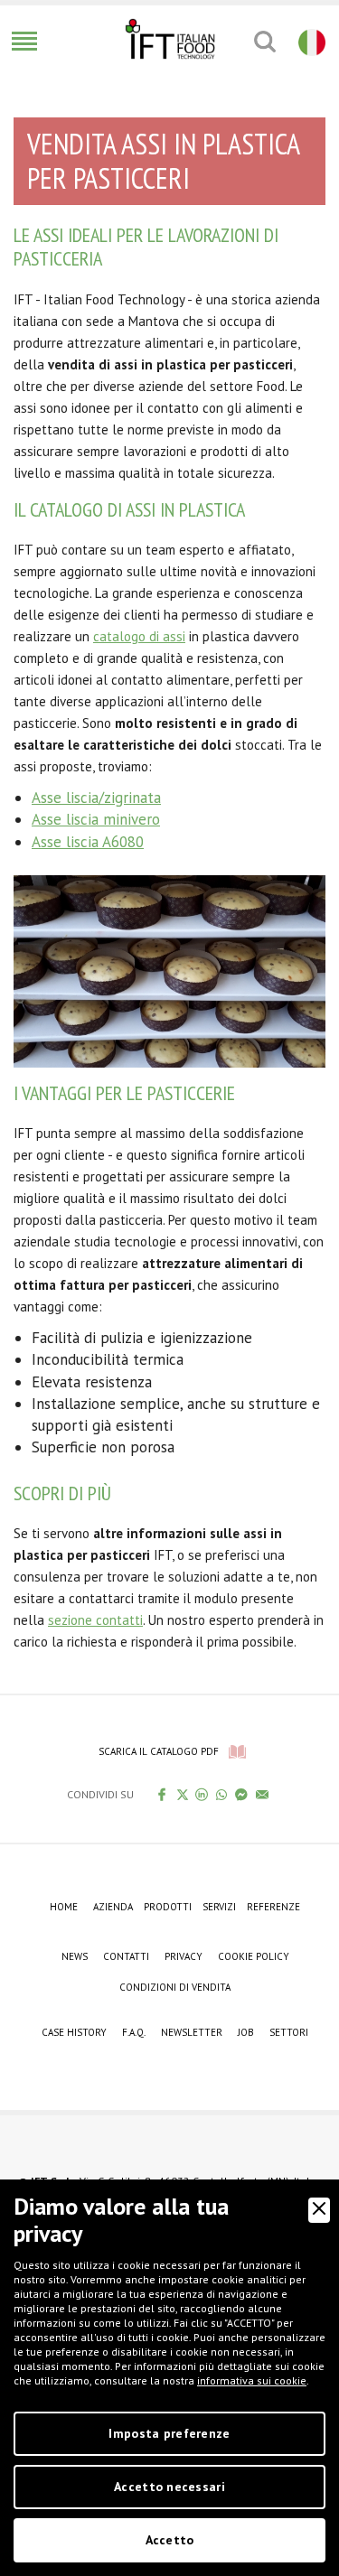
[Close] (319, 2210)
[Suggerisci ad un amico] (263, 1794)
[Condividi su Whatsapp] (222, 1794)
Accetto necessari (169, 2487)
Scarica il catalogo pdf (159, 1751)
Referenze (273, 1907)
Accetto (170, 2540)
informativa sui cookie (252, 2380)
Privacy (184, 1956)
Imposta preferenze (169, 2433)
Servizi (219, 1907)
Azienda (113, 1907)
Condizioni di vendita (175, 1987)
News (75, 1956)
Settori (289, 2032)
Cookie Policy (254, 1956)
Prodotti (168, 1907)
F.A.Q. (134, 2032)
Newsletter (192, 2032)
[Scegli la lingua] (310, 42)
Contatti (126, 1956)
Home (64, 1907)
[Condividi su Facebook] (162, 1794)
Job (246, 2032)
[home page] (170, 39)
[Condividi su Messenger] (242, 1794)
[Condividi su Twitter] (182, 1795)
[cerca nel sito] (264, 42)
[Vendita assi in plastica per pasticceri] (169, 970)
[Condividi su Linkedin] (202, 1794)
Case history (74, 2032)
